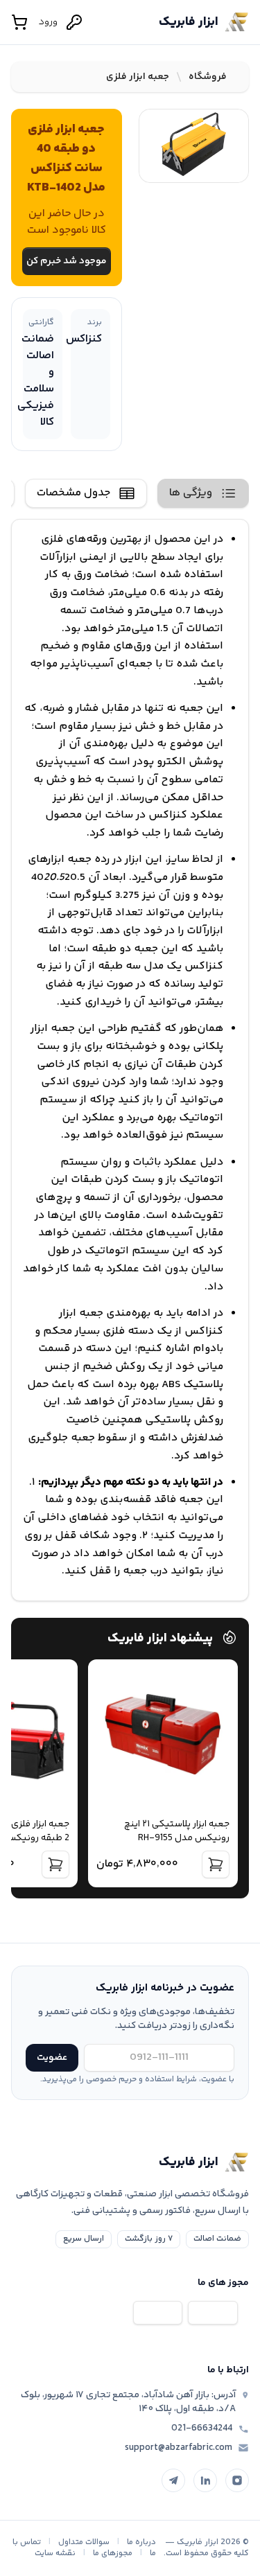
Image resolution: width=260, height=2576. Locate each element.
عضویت (52, 2058)
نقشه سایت (55, 2553)
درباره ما (141, 2542)
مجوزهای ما (113, 2553)
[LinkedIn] (205, 2480)
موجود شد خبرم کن (67, 261)
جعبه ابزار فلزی (138, 77)
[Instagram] (237, 2480)
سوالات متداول (84, 2542)
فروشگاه (208, 77)
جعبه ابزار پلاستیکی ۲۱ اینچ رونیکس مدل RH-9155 (177, 1831)
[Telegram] (173, 2480)
